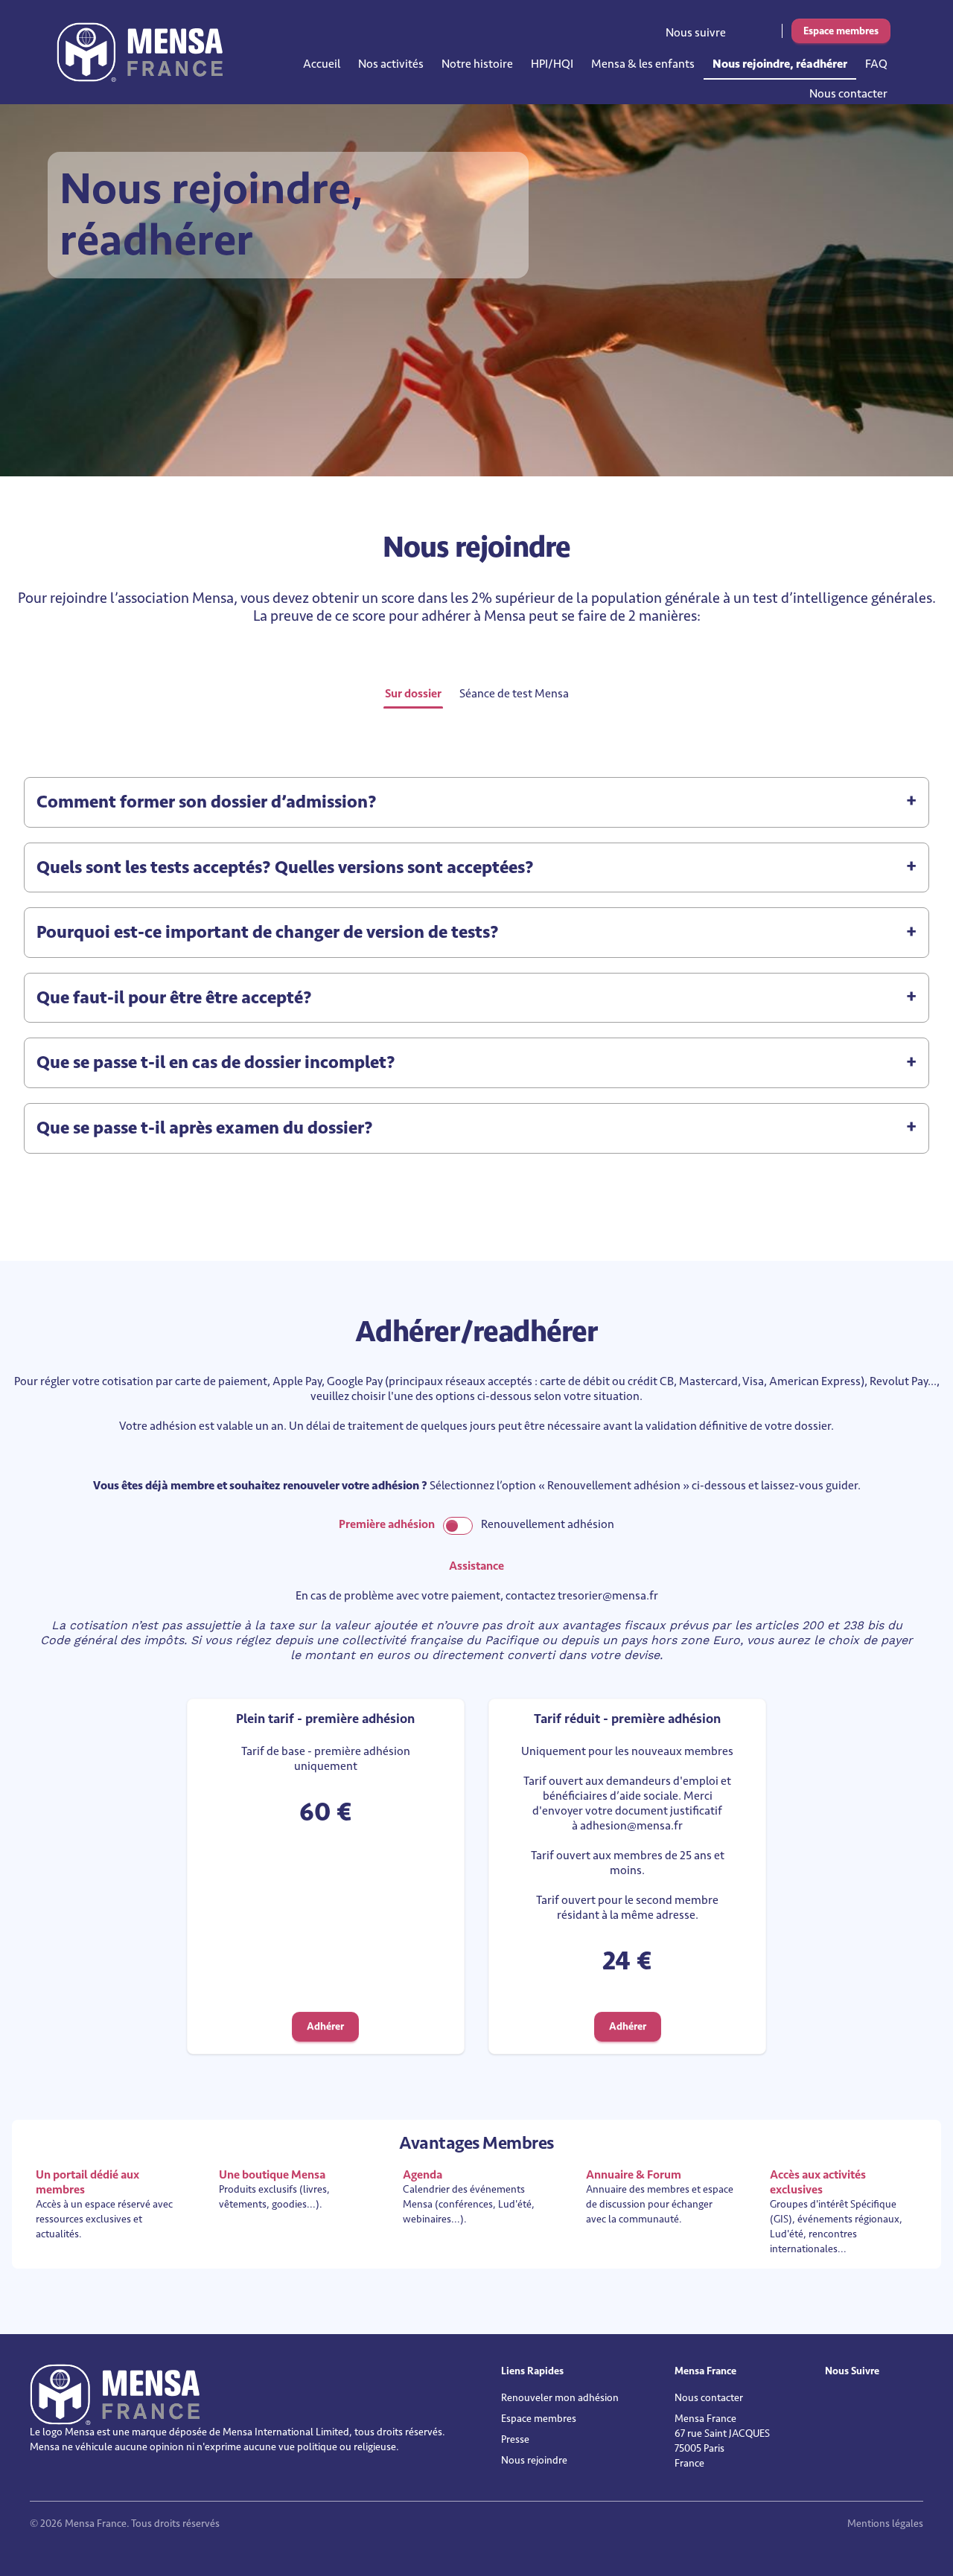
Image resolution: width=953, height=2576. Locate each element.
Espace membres (841, 31)
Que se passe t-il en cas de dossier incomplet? (216, 1062)
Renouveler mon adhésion (560, 2398)
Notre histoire (477, 64)
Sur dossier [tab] (413, 694)
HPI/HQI (552, 64)
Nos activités (391, 64)
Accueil (322, 64)
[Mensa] (140, 52)
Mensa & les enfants (643, 64)
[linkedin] (743, 29)
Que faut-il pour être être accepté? (174, 998)
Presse (515, 2439)
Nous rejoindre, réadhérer (780, 64)
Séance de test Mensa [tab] (514, 694)
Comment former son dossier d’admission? (207, 802)
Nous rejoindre (534, 2460)
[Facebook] (753, 29)
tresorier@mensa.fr (608, 1596)
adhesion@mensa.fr (631, 1826)
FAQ (876, 64)
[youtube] (764, 29)
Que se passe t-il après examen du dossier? (205, 1128)
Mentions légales (885, 2524)
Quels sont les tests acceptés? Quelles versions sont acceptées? (285, 867)
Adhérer (325, 2026)
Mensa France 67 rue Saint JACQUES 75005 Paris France (722, 2441)
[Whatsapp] (774, 29)
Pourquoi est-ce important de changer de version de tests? (268, 932)
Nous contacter (848, 94)
